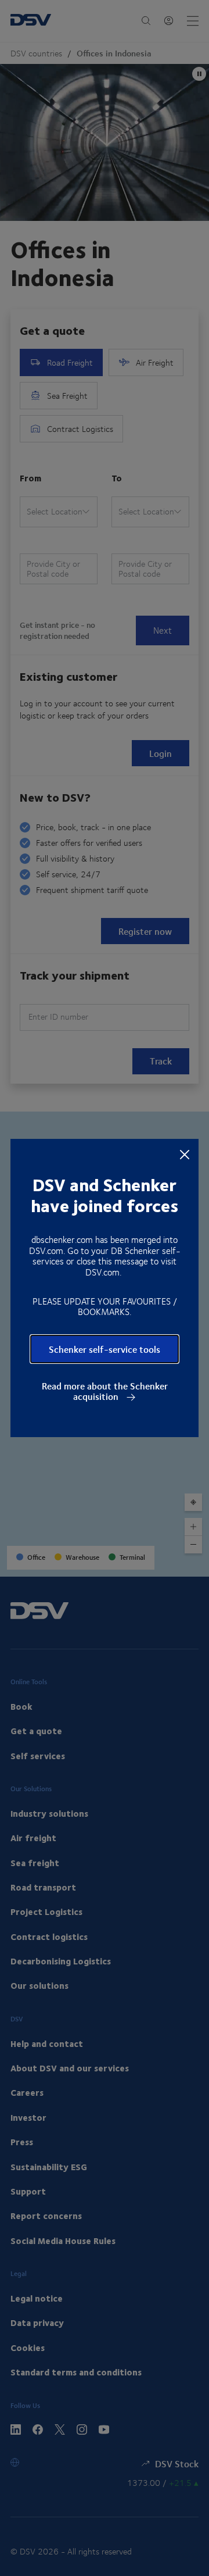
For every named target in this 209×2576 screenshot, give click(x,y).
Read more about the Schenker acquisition (105, 1391)
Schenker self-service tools (105, 1349)
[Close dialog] (185, 1153)
